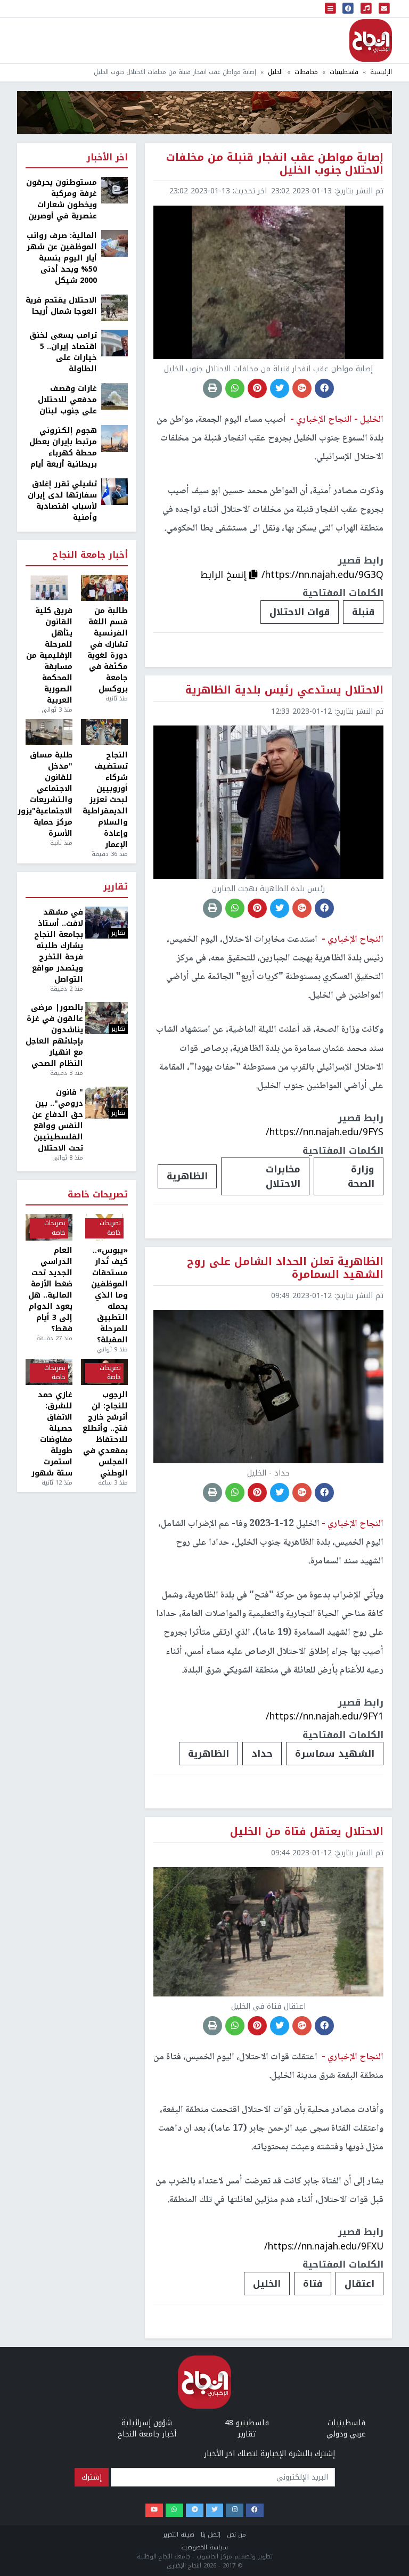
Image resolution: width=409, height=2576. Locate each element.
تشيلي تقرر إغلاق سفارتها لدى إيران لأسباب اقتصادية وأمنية (62, 501)
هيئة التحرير (179, 2535)
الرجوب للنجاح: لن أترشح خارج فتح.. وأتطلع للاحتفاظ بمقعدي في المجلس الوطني (105, 1434)
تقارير (116, 887)
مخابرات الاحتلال (283, 1176)
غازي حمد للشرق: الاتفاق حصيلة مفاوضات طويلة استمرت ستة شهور (52, 1434)
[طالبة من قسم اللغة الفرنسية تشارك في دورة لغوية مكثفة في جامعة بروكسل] (104, 588)
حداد (262, 1754)
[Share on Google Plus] (302, 388)
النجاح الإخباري (371, 40)
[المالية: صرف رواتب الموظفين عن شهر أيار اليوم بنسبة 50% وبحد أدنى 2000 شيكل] (114, 243)
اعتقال (359, 2284)
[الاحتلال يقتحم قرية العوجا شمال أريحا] (114, 308)
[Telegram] (195, 2510)
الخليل (275, 72)
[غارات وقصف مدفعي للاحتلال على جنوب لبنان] (114, 396)
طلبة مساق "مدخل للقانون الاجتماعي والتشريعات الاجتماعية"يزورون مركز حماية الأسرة (49, 794)
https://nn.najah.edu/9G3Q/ (322, 575)
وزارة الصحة (361, 1176)
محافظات (306, 72)
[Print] (212, 388)
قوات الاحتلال (300, 612)
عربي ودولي (346, 2434)
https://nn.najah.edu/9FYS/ (325, 1132)
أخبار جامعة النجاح (90, 555)
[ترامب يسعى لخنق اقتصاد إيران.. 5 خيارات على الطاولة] (114, 343)
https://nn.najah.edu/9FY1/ (325, 1716)
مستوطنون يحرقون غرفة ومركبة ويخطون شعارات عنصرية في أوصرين (62, 199)
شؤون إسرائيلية (147, 2423)
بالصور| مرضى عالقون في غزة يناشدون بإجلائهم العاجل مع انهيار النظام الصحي (54, 1036)
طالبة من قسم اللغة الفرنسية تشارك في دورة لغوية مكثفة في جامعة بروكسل (108, 650)
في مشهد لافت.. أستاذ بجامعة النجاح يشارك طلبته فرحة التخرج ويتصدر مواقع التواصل (58, 946)
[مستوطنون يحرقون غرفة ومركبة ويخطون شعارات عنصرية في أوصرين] (114, 190)
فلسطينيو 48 (247, 2423)
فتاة (313, 2284)
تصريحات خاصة (98, 1195)
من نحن (236, 2535)
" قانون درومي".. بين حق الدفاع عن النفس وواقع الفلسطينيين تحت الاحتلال (58, 1120)
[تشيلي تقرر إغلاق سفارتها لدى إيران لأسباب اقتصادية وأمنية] (114, 491)
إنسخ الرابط (225, 575)
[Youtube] (154, 2510)
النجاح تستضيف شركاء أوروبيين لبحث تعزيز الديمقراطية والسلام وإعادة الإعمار (105, 800)
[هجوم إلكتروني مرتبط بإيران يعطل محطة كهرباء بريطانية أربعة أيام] (114, 438)
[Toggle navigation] (331, 9)
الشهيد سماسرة (335, 1754)
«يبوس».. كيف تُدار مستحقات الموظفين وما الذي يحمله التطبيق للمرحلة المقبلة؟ (109, 1295)
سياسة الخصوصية (204, 2548)
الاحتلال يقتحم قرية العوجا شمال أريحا (61, 306)
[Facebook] (255, 2510)
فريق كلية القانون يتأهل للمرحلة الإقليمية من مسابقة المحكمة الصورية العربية (49, 655)
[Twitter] (215, 2510)
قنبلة (363, 612)
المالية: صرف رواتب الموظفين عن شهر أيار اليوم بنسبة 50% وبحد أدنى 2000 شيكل (62, 258)
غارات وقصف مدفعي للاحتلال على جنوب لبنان (67, 400)
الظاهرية (187, 1176)
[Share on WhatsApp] (235, 388)
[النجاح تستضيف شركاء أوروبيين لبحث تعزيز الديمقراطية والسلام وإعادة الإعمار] (104, 732)
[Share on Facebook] (324, 388)
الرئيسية (381, 72)
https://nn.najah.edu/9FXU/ (324, 2246)
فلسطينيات (344, 72)
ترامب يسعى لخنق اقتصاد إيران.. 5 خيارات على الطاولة (63, 352)
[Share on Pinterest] (257, 388)
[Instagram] (235, 2510)
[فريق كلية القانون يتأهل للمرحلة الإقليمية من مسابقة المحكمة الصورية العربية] (49, 588)
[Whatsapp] (174, 2510)
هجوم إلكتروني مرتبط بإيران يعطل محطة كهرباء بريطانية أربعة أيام (63, 447)
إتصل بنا (211, 2535)
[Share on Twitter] (280, 388)
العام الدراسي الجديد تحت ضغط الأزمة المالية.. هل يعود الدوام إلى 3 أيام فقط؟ (50, 1290)
